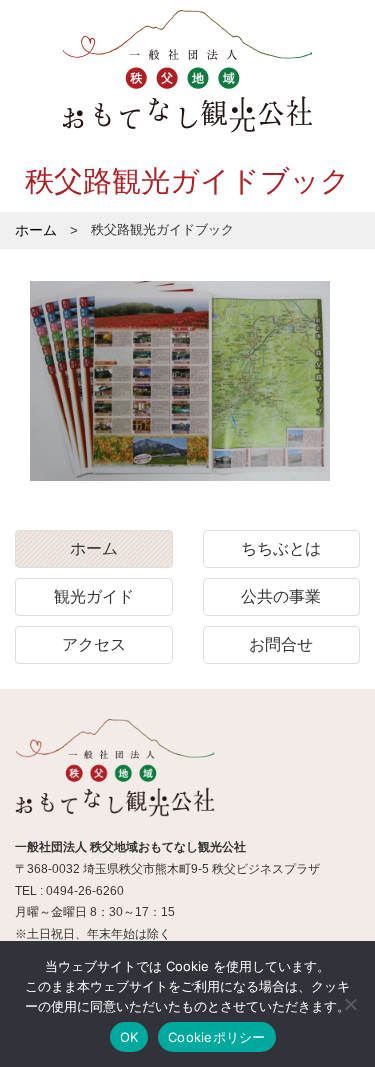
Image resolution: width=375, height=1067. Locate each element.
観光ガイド (94, 596)
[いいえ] (350, 1004)
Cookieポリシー (217, 1037)
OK (129, 1037)
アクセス (94, 644)
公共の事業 (281, 596)
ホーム (94, 548)
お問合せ (281, 644)
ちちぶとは (281, 548)
